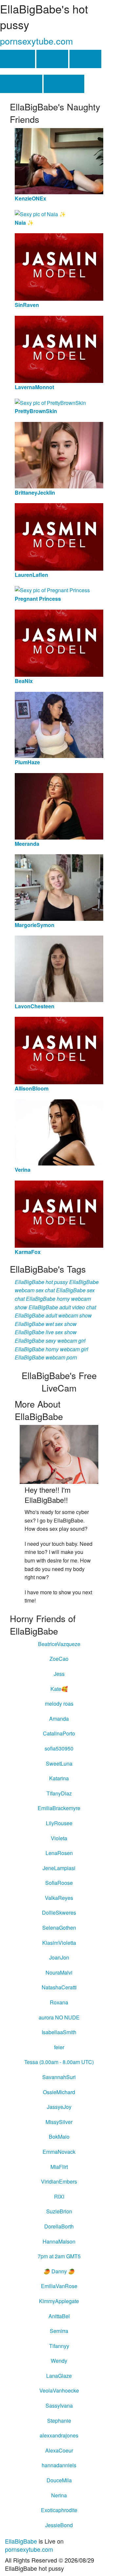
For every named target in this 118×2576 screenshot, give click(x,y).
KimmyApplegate (59, 2301)
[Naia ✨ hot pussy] (40, 213)
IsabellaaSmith (59, 2032)
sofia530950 (59, 1748)
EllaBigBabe (21, 2541)
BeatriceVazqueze (59, 1644)
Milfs (85, 59)
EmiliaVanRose (59, 2286)
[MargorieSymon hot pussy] (59, 887)
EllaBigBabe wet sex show (46, 1324)
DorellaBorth (59, 2226)
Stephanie (59, 2421)
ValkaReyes (59, 1898)
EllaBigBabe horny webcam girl (51, 1349)
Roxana (59, 2002)
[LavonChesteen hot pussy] (59, 968)
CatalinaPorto (59, 1733)
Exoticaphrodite (59, 2510)
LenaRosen (59, 1853)
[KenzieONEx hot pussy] (59, 160)
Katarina (59, 1778)
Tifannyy (59, 2346)
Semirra (59, 2331)
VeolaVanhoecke (59, 2390)
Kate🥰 (59, 1689)
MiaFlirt (59, 2167)
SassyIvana (59, 2406)
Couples (64, 84)
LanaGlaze (59, 2376)
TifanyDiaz (59, 1793)
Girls (52, 59)
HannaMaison (59, 2241)
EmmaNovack (59, 2152)
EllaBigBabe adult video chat (62, 1307)
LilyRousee (59, 1823)
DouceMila (59, 2480)
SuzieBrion (59, 2211)
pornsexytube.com (36, 41)
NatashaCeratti (59, 1987)
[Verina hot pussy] (59, 1132)
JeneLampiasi (59, 1868)
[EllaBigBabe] (59, 1454)
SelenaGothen (59, 1928)
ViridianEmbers (59, 2181)
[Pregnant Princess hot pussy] (52, 589)
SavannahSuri (59, 2077)
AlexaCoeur (59, 2450)
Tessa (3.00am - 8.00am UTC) (59, 2062)
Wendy (59, 2361)
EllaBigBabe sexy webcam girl (50, 1341)
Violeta (59, 1838)
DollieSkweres (59, 1913)
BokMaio (59, 2137)
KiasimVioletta (59, 1943)
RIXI (59, 2197)
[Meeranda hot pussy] (59, 805)
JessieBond (59, 2525)
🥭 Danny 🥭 (59, 2271)
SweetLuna (59, 1763)
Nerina (59, 2495)
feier (59, 2047)
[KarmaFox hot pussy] (59, 1213)
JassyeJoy (59, 2107)
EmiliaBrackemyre (59, 1808)
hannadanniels (59, 2465)
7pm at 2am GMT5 (59, 2256)
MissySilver (59, 2122)
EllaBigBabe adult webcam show (53, 1315)
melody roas (59, 1704)
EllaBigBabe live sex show (46, 1332)
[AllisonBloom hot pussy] (59, 1050)
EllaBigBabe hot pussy (41, 1282)
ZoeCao (59, 1659)
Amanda (59, 1719)
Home (18, 59)
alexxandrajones (59, 2435)
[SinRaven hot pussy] (59, 266)
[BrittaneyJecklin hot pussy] (59, 454)
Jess (59, 1674)
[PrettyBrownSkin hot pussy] (50, 402)
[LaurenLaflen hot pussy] (59, 536)
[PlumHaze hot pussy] (59, 724)
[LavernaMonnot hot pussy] (59, 349)
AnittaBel (59, 2316)
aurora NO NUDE (59, 2017)
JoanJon (59, 1957)
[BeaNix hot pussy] (59, 643)
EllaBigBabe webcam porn (46, 1357)
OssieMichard (59, 2092)
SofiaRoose (59, 1883)
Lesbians (21, 84)
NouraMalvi (59, 1972)
